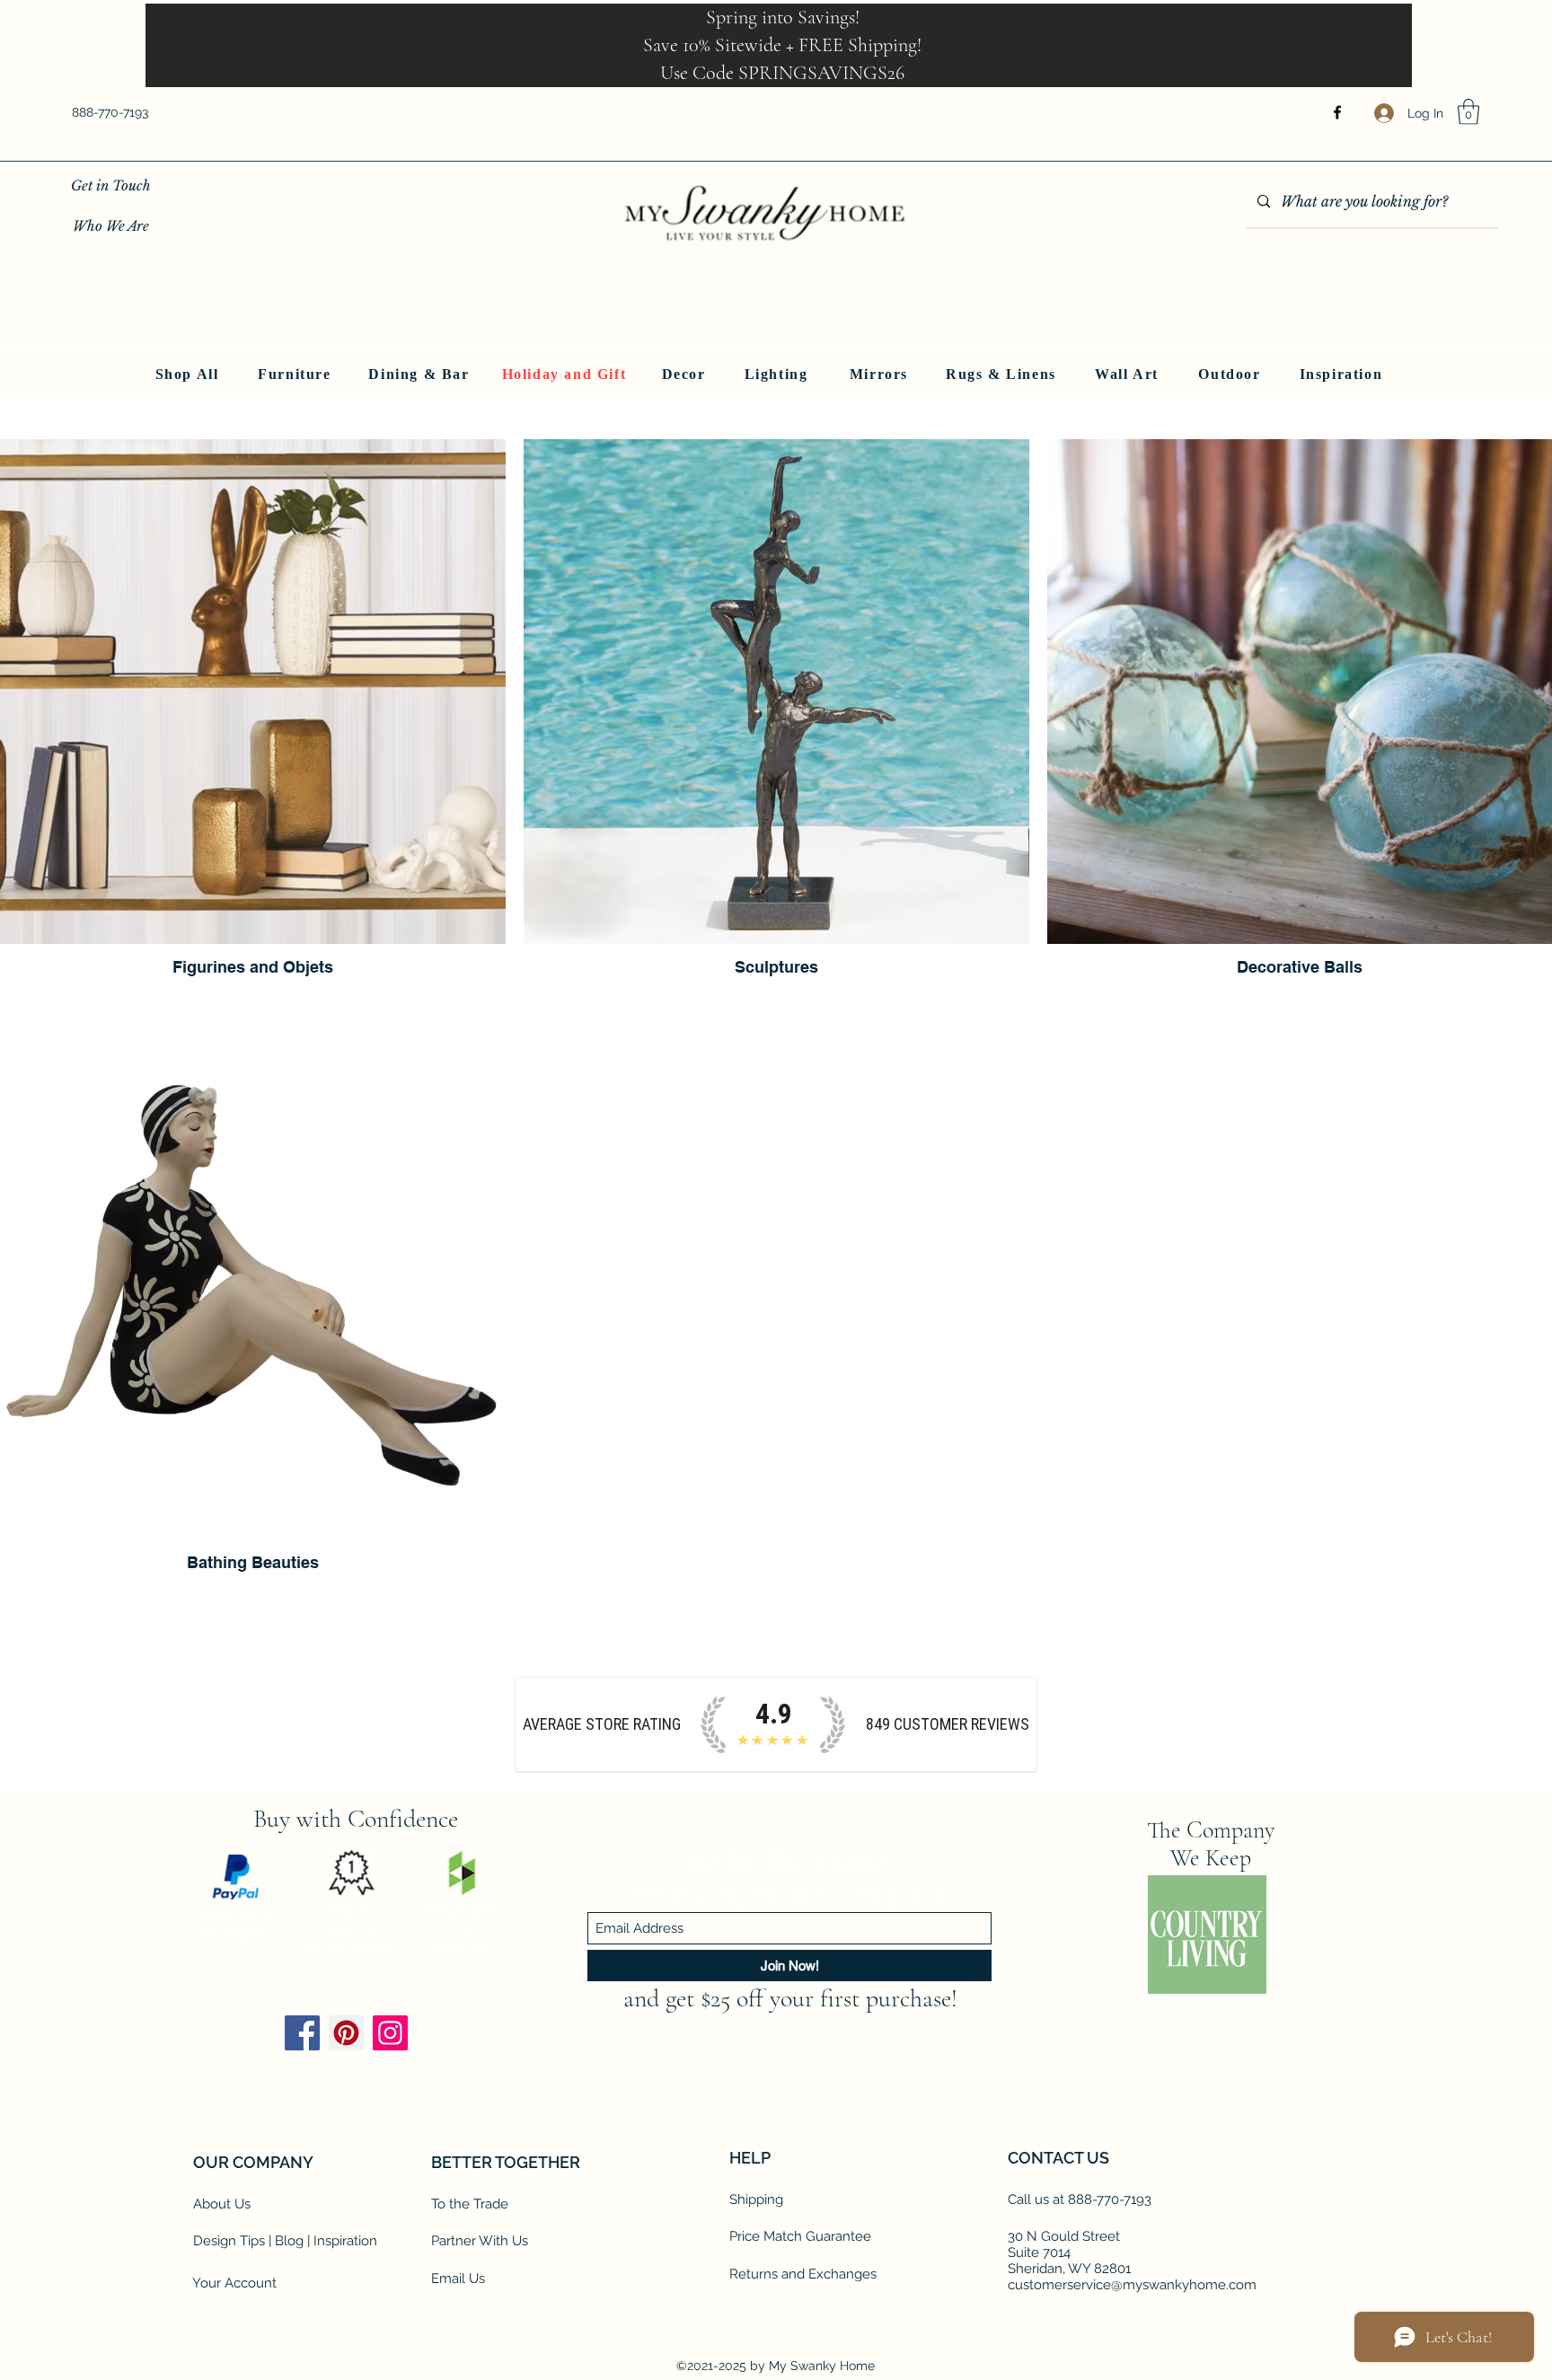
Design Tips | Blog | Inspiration (285, 2241)
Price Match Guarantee (800, 2236)
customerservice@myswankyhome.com (1132, 2285)
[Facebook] (1337, 112)
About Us (222, 2204)
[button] (1468, 112)
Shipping (756, 2199)
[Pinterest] (346, 2033)
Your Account (234, 2283)
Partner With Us (480, 2241)
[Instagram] (390, 2033)
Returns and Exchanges (803, 2274)
